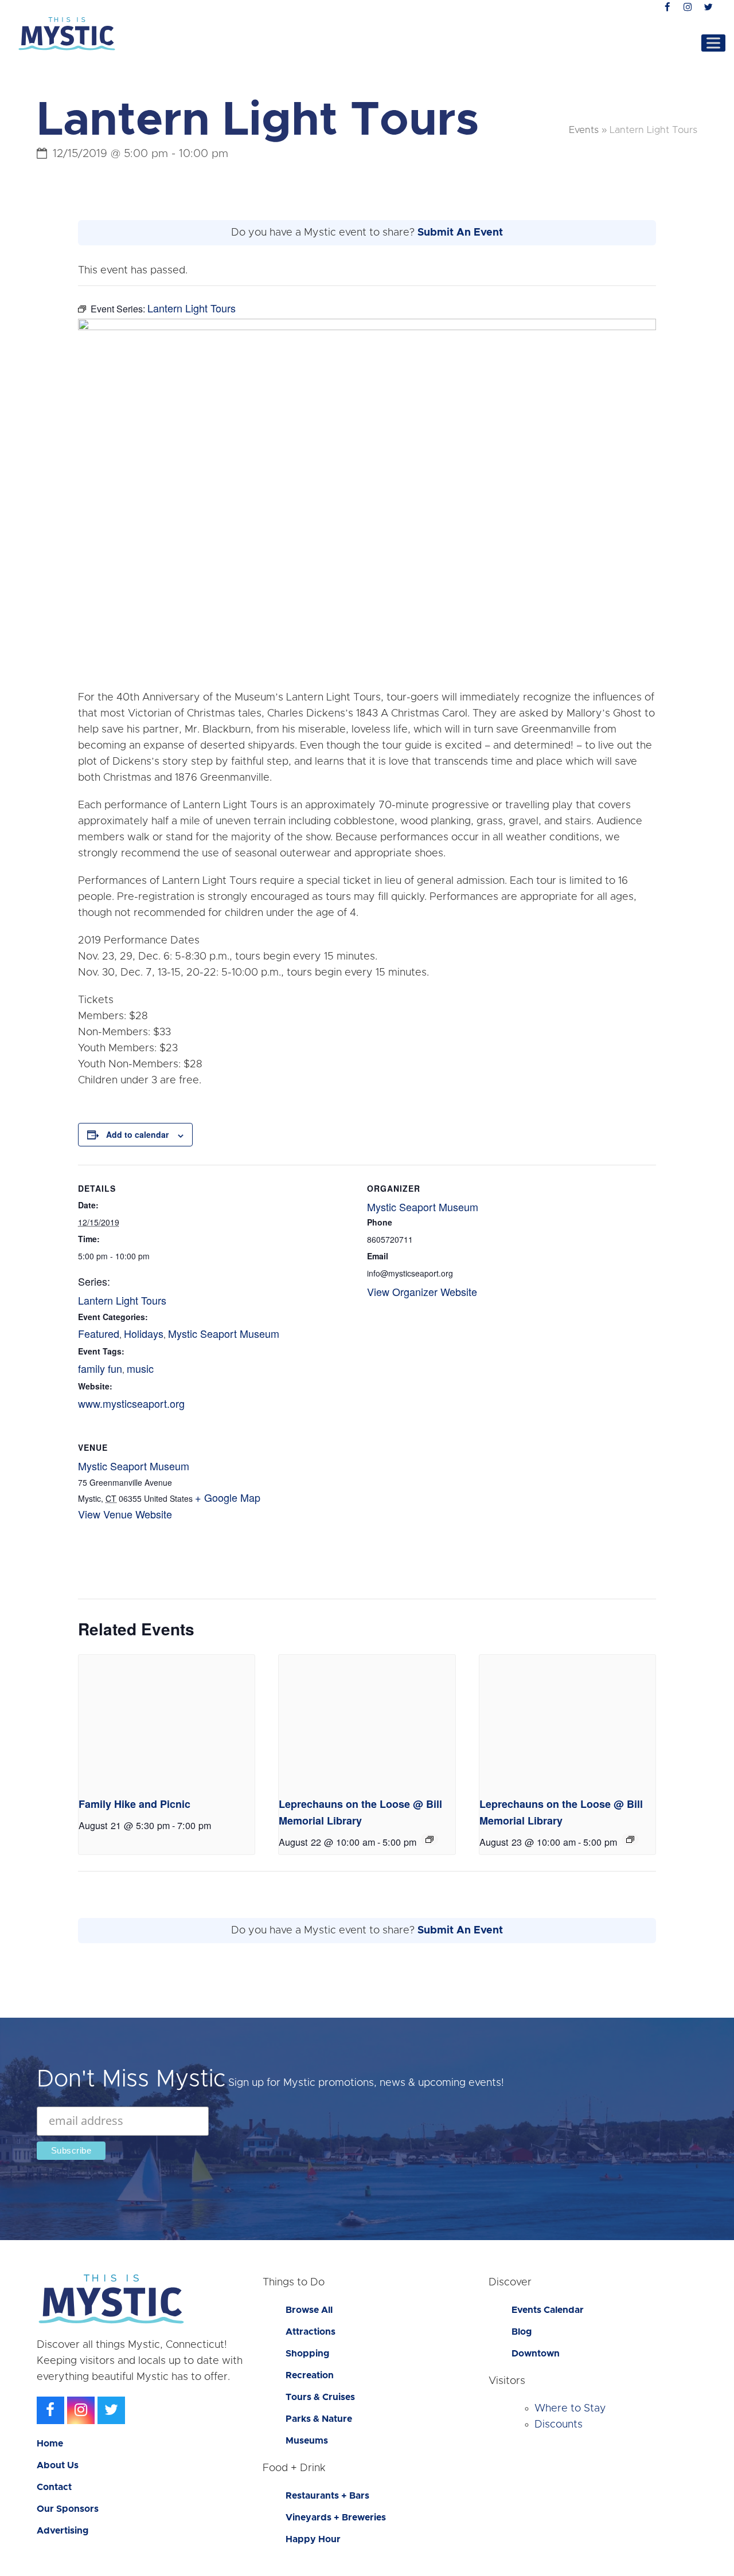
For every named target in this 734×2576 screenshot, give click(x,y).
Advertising (63, 2531)
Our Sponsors (68, 2509)
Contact (54, 2487)
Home (50, 2444)
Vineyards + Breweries (336, 2518)
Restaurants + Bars (327, 2496)
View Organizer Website (422, 1291)
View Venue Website (125, 1514)
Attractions (311, 2332)
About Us (58, 2465)
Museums (307, 2441)
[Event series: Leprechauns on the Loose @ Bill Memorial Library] (430, 1839)
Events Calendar (548, 2310)
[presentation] (167, 1721)
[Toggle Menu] (713, 43)
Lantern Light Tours (122, 1300)
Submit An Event (460, 233)
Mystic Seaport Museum (224, 1333)
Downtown (536, 2354)
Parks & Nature (319, 2419)
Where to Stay (570, 2409)
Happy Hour (313, 2539)
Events (584, 130)
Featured (99, 1333)
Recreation (310, 2375)
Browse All (309, 2310)
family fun (100, 1368)
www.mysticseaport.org (131, 1403)
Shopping (307, 2354)
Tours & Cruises (320, 2397)
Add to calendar (137, 1134)
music (140, 1368)
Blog (522, 2332)
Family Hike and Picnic (134, 1804)
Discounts (559, 2425)
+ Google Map (228, 1497)
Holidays (144, 1333)
